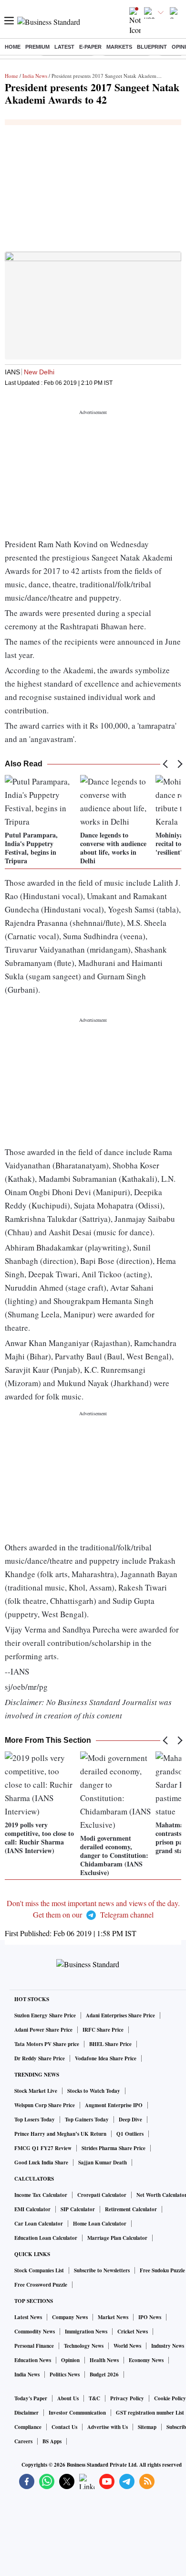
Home (13, 47)
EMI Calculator (32, 2209)
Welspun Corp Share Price (45, 2105)
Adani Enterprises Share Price (120, 2015)
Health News (104, 2360)
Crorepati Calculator (102, 2195)
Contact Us (64, 2427)
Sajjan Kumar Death (103, 2163)
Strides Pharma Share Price (114, 2148)
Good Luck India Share (41, 2163)
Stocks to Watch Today (94, 2091)
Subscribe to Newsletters (102, 2270)
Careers (23, 2441)
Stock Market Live (36, 2091)
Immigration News (86, 2332)
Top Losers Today (35, 2120)
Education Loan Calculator (46, 2238)
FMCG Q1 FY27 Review (43, 2148)
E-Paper (90, 47)
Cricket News (133, 2332)
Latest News (28, 2317)
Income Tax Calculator (41, 2195)
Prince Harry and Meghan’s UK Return (60, 2134)
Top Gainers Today (87, 2120)
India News (35, 76)
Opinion (70, 2360)
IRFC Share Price (103, 2030)
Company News (70, 2317)
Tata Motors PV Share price (47, 2044)
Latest (64, 47)
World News (127, 2346)
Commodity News (35, 2332)
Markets (119, 47)
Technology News (84, 2346)
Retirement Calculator (131, 2209)
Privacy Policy (127, 2398)
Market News (113, 2317)
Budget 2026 (104, 2375)
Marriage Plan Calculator (117, 2238)
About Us (68, 2398)
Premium (37, 47)
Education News (33, 2360)
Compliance (28, 2427)
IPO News (150, 2317)
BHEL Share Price (110, 2044)
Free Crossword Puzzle (41, 2285)
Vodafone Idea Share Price (106, 2058)
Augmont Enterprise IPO (114, 2105)
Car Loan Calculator (39, 2224)
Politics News (65, 2375)
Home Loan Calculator (100, 2224)
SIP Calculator (78, 2209)
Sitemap (147, 2427)
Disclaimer (26, 2413)
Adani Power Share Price (43, 2030)
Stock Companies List (39, 2270)
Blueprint (152, 47)
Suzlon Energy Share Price (45, 2015)
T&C (94, 2398)
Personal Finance (34, 2346)
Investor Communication (77, 2413)
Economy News (146, 2360)
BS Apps (52, 2441)
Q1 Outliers (130, 2134)
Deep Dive (130, 2120)
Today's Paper (31, 2398)
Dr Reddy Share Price (40, 2058)
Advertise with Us (108, 2427)
